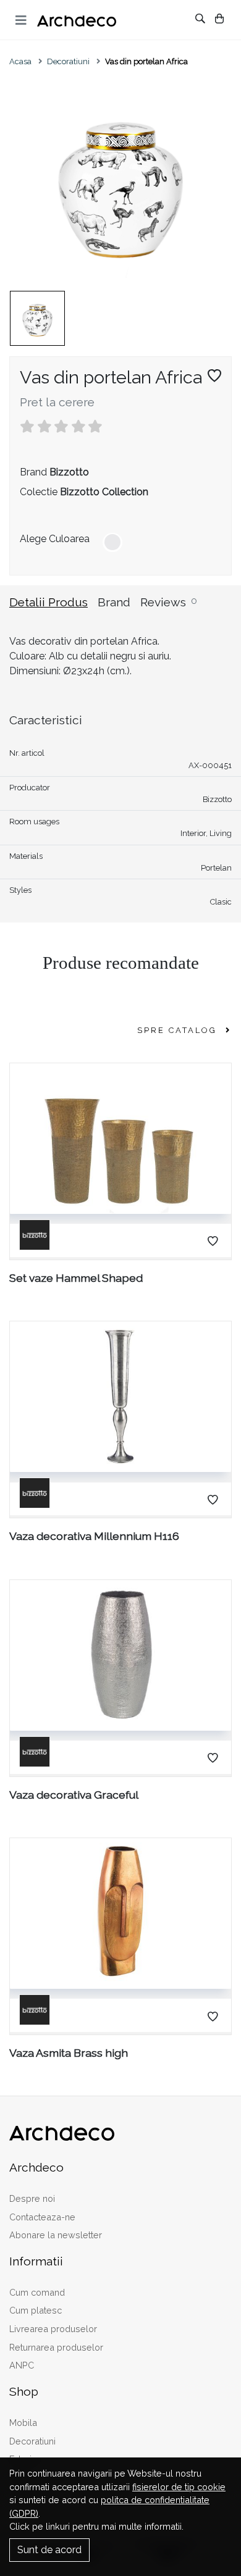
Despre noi (32, 2198)
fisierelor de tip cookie (179, 2487)
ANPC (22, 2365)
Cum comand (37, 2292)
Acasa (20, 61)
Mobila (23, 2423)
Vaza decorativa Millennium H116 (94, 1536)
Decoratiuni (68, 61)
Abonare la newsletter (56, 2235)
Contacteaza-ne (42, 2217)
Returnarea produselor (56, 2347)
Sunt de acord (49, 2550)
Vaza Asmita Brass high (69, 2053)
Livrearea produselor (53, 2329)
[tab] (53, 610)
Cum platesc (36, 2310)
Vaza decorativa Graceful (74, 1795)
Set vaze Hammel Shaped (76, 1278)
